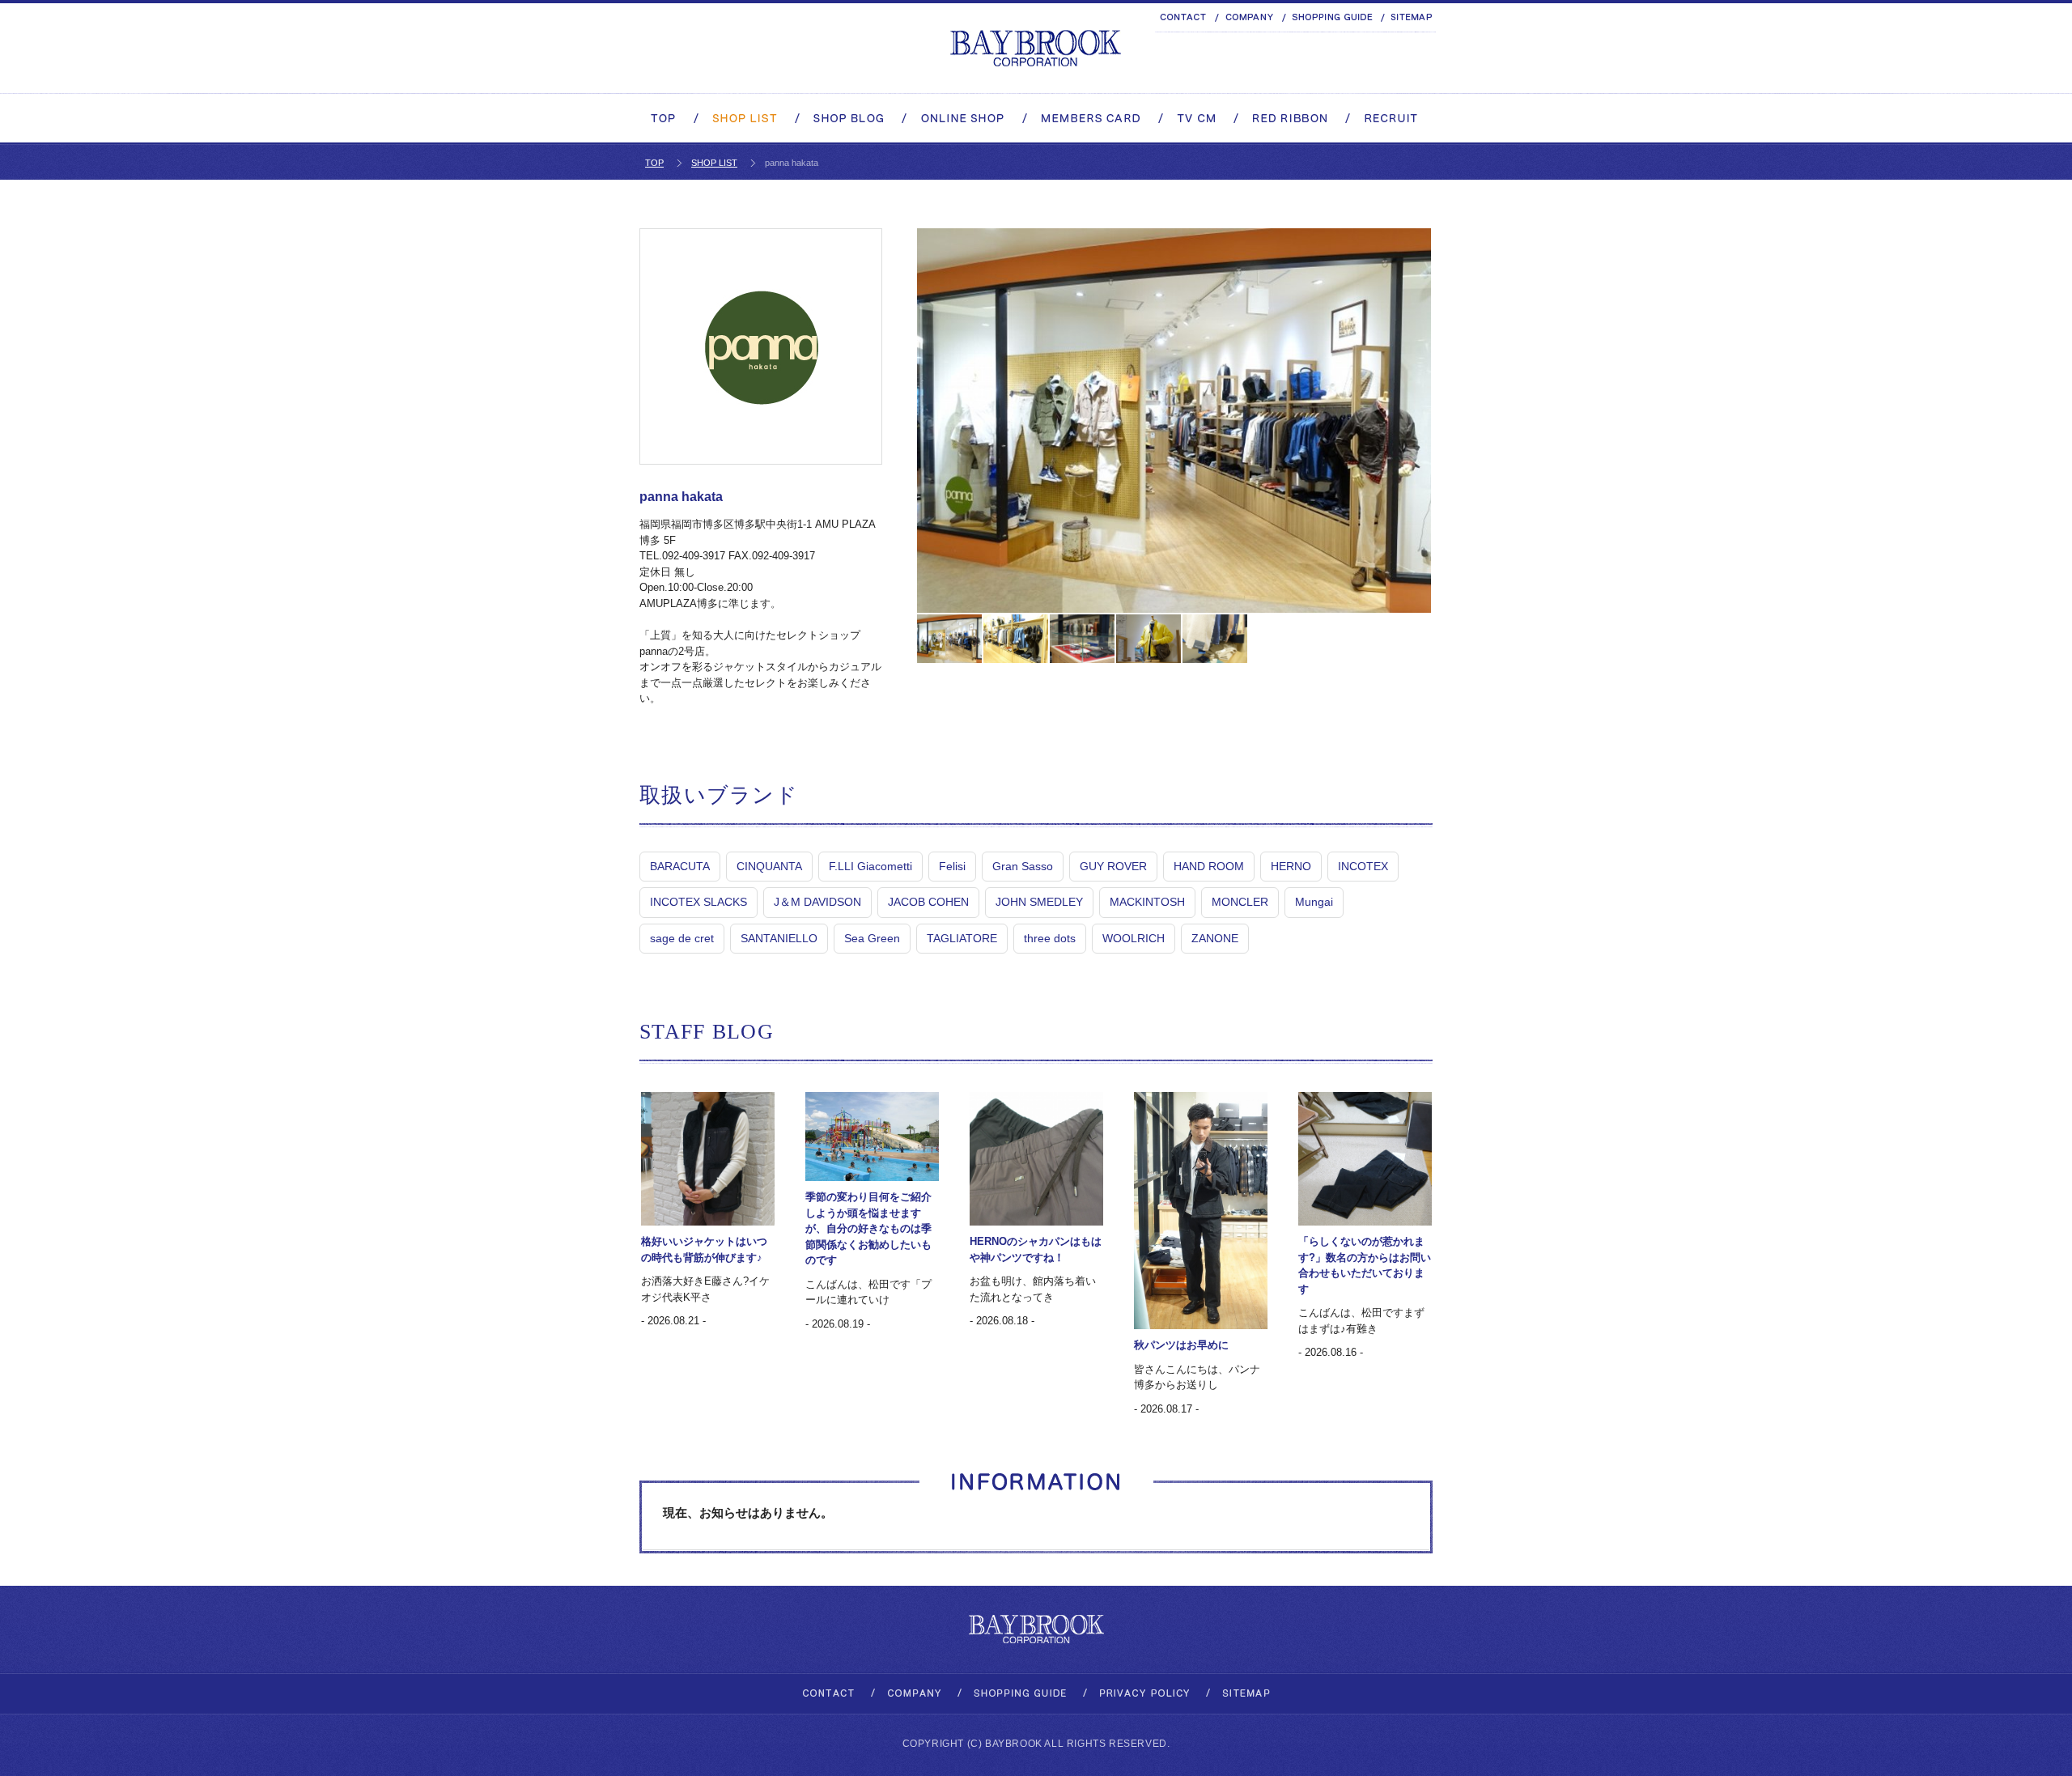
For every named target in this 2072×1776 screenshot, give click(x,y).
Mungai (1314, 902)
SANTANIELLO (779, 938)
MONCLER (1240, 902)
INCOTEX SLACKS (698, 902)
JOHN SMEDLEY (1039, 902)
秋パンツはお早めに (1181, 1345)
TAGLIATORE (962, 938)
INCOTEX (1363, 866)
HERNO (1291, 866)
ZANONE (1215, 938)
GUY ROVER (1113, 866)
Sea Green (872, 938)
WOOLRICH (1134, 938)
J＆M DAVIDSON (817, 902)
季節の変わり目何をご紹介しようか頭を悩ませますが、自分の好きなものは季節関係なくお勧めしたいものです (868, 1228)
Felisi (952, 866)
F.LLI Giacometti (870, 866)
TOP (654, 163)
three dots (1050, 938)
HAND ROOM (1209, 866)
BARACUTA (680, 866)
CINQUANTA (769, 866)
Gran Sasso (1023, 866)
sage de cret (682, 938)
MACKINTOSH (1147, 902)
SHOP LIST (714, 163)
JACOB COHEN (928, 902)
